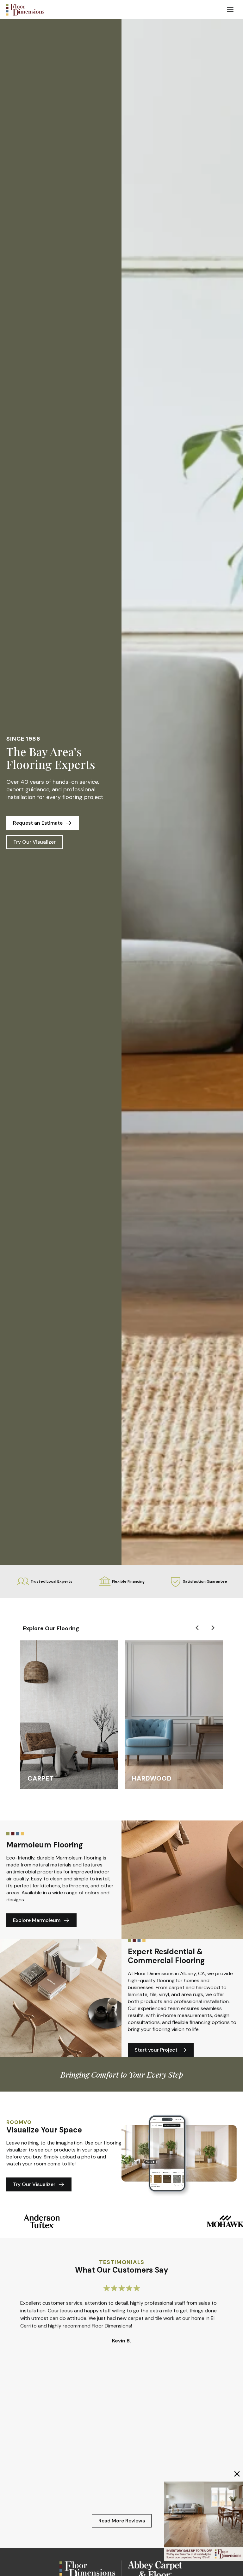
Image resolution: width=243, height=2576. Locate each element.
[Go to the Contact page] (203, 2521)
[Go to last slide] (197, 1628)
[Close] (237, 2474)
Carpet (41, 1778)
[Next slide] (213, 1628)
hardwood (152, 1778)
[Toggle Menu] (230, 10)
